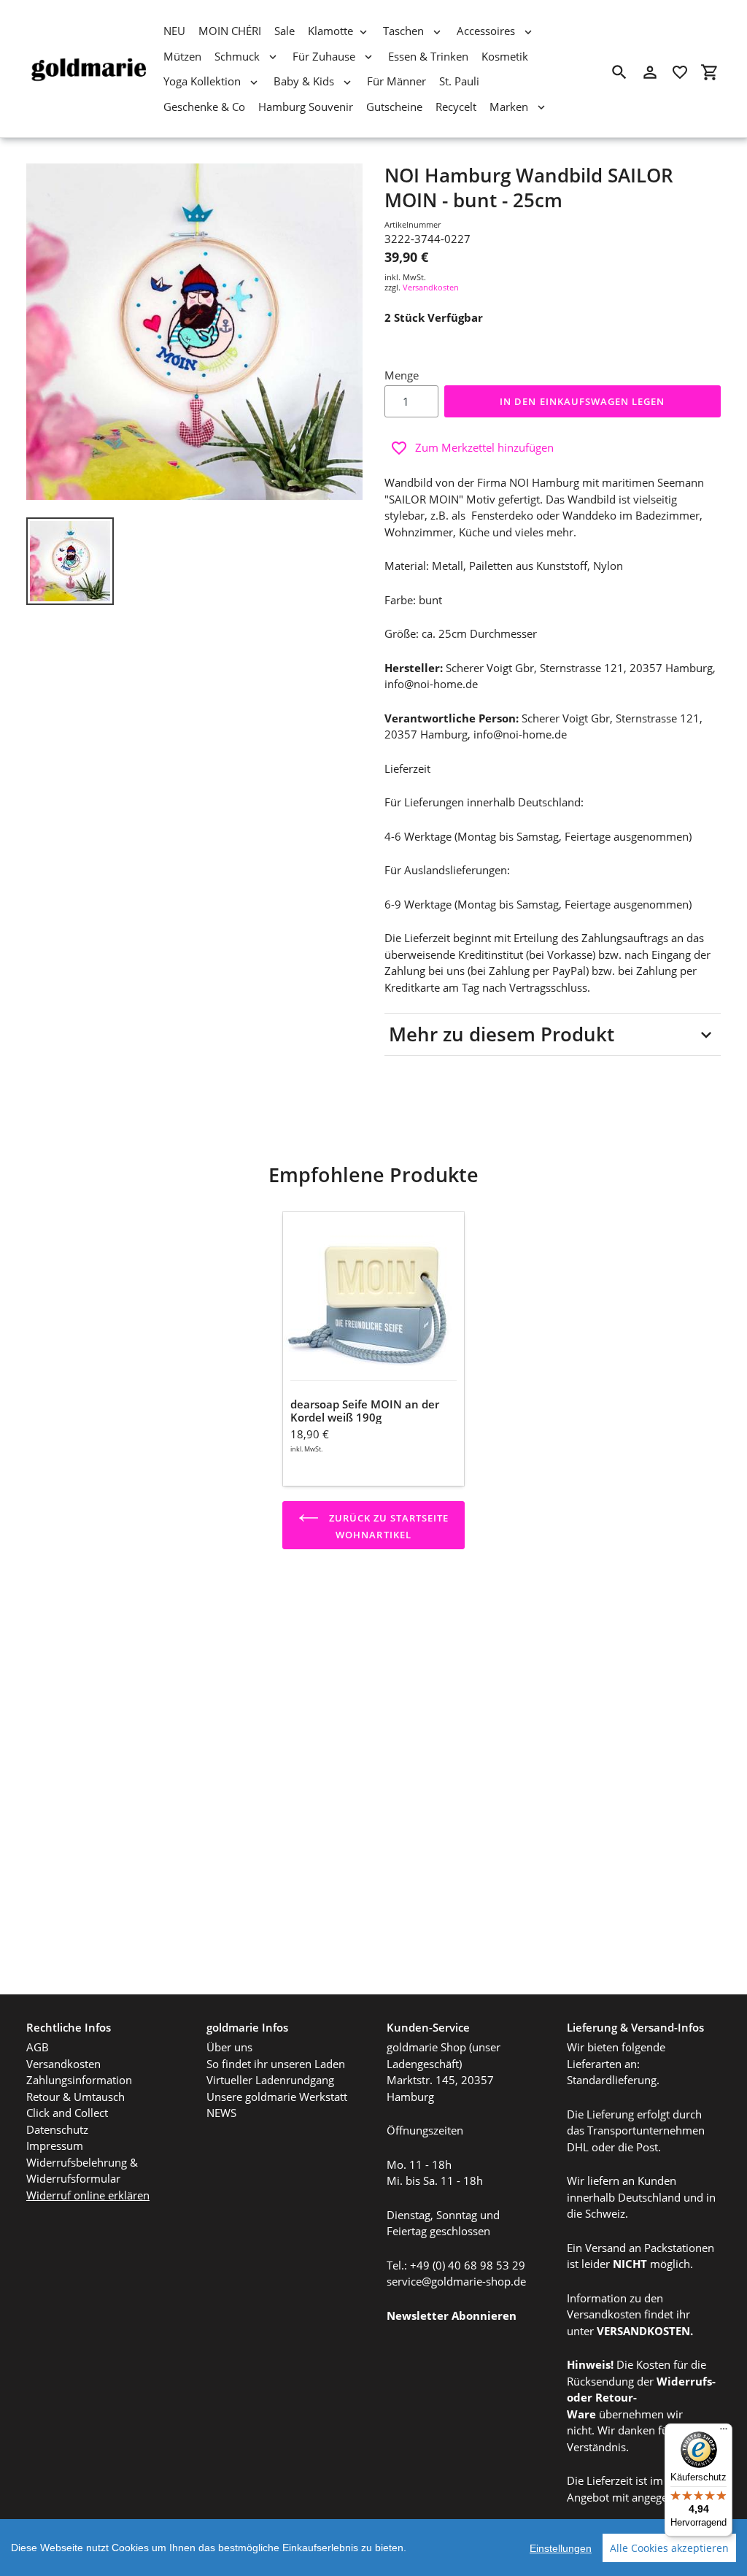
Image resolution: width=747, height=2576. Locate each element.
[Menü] (724, 2432)
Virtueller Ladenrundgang (270, 2080)
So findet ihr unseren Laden (276, 2064)
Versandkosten (431, 287)
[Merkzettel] (680, 72)
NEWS (221, 2113)
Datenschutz (57, 2129)
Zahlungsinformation (79, 2080)
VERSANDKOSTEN (643, 2331)
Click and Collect (67, 2113)
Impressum (55, 2145)
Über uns (229, 2047)
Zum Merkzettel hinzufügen (484, 447)
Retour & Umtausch (76, 2097)
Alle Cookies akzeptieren (669, 2548)
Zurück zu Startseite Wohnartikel (388, 1526)
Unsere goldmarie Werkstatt (277, 2097)
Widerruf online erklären (88, 2195)
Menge (402, 375)
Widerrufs (684, 2381)
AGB (38, 2047)
